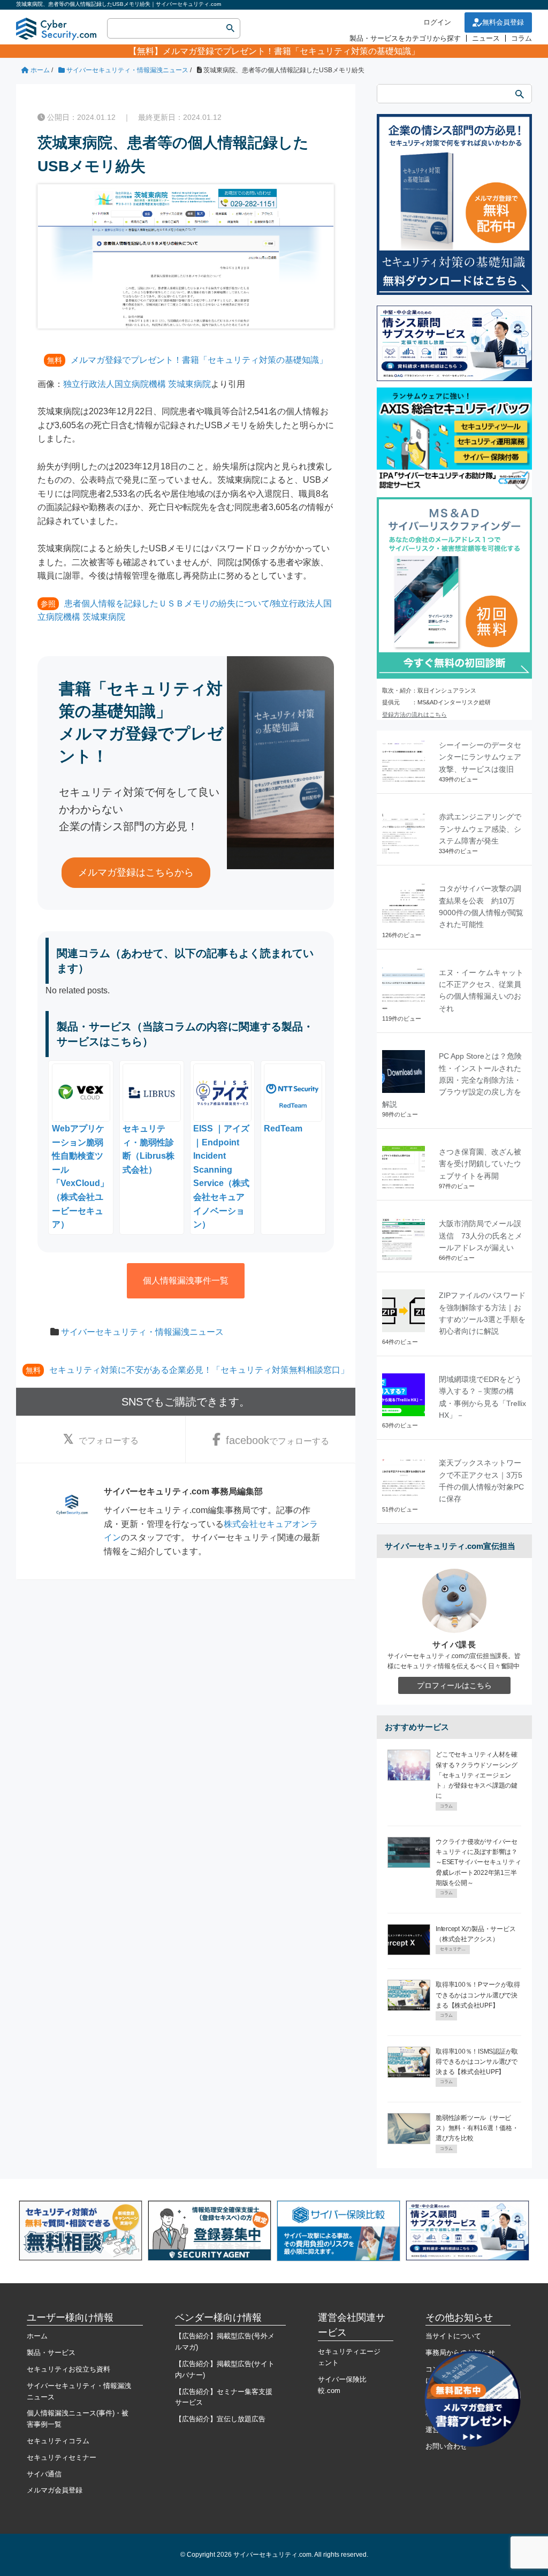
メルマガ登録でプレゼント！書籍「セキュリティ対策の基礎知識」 (291, 51)
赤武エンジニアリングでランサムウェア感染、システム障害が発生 (480, 829)
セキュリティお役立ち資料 (68, 2369)
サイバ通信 (44, 2474)
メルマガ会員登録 (55, 2490)
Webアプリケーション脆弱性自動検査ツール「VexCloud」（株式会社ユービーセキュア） (80, 1176)
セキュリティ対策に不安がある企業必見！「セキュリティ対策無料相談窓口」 (199, 1370)
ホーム (37, 2336)
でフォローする (109, 1441)
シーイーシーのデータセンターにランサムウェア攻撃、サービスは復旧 (480, 757)
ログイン (437, 22)
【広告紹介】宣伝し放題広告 (220, 2419)
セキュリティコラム (58, 2441)
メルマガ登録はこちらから (136, 872)
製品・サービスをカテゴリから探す (405, 38)
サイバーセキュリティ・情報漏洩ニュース (142, 1332)
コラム (522, 38)
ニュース (486, 38)
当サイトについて (453, 2336)
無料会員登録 (503, 22)
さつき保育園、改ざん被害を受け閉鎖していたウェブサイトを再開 (480, 1164)
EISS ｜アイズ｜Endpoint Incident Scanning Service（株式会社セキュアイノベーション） (221, 1176)
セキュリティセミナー (62, 2457)
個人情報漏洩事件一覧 (186, 1281)
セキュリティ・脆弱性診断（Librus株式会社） (149, 1149)
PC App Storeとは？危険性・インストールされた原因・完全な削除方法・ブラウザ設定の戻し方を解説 (452, 1080)
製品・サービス (51, 2353)
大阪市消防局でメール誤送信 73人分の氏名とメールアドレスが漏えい (481, 1236)
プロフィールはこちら (454, 1685)
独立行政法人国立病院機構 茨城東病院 (137, 384)
